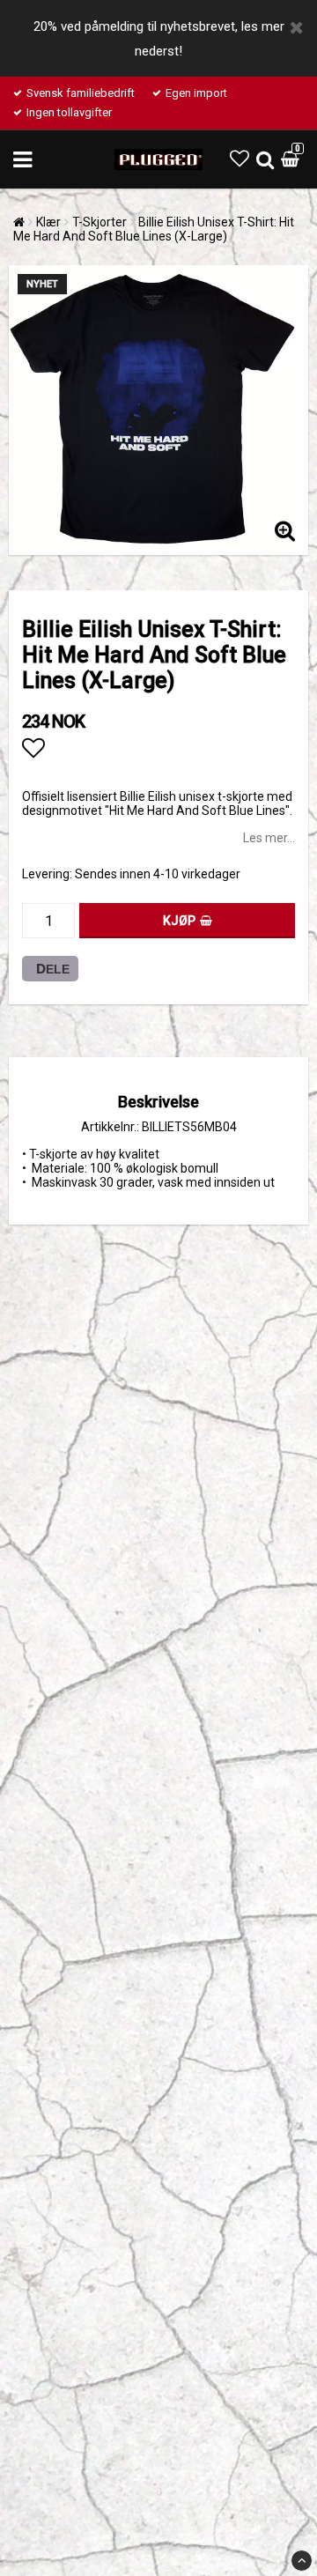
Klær (48, 222)
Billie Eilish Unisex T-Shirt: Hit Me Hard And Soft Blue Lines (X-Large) (154, 229)
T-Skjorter (100, 222)
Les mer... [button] (269, 838)
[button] (240, 159)
